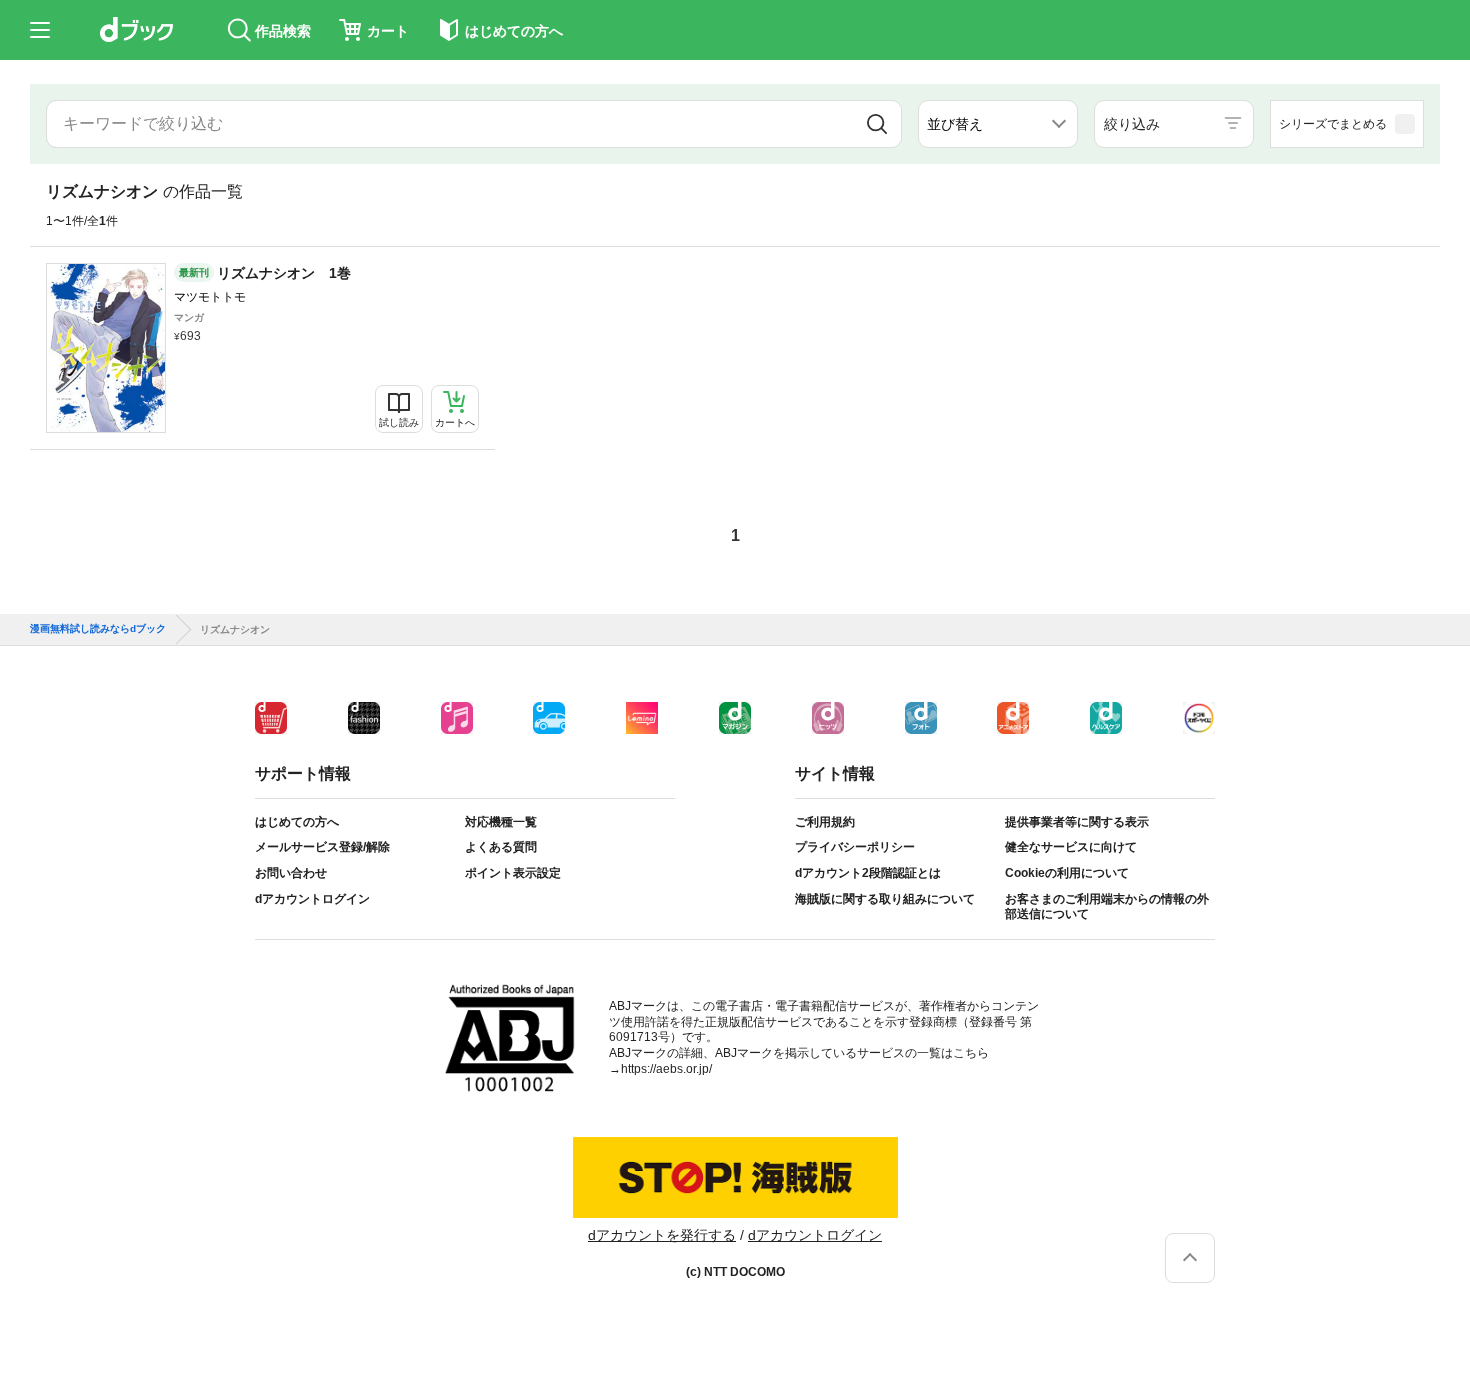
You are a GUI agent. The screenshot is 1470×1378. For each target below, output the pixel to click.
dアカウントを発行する (662, 1235)
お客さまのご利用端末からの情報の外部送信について (1107, 907)
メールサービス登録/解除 (322, 847)
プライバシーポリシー (855, 847)
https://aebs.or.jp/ (666, 1069)
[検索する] (876, 124)
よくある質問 (501, 847)
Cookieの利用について (1067, 873)
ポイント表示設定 (513, 873)
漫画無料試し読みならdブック (98, 629)
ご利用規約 (825, 822)
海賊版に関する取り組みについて (885, 899)
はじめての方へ (297, 822)
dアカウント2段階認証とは (868, 873)
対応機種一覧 (501, 822)
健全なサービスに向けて (1071, 847)
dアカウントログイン (312, 899)
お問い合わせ (291, 873)
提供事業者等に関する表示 (1077, 822)
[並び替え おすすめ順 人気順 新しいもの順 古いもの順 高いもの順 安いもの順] (998, 124)
